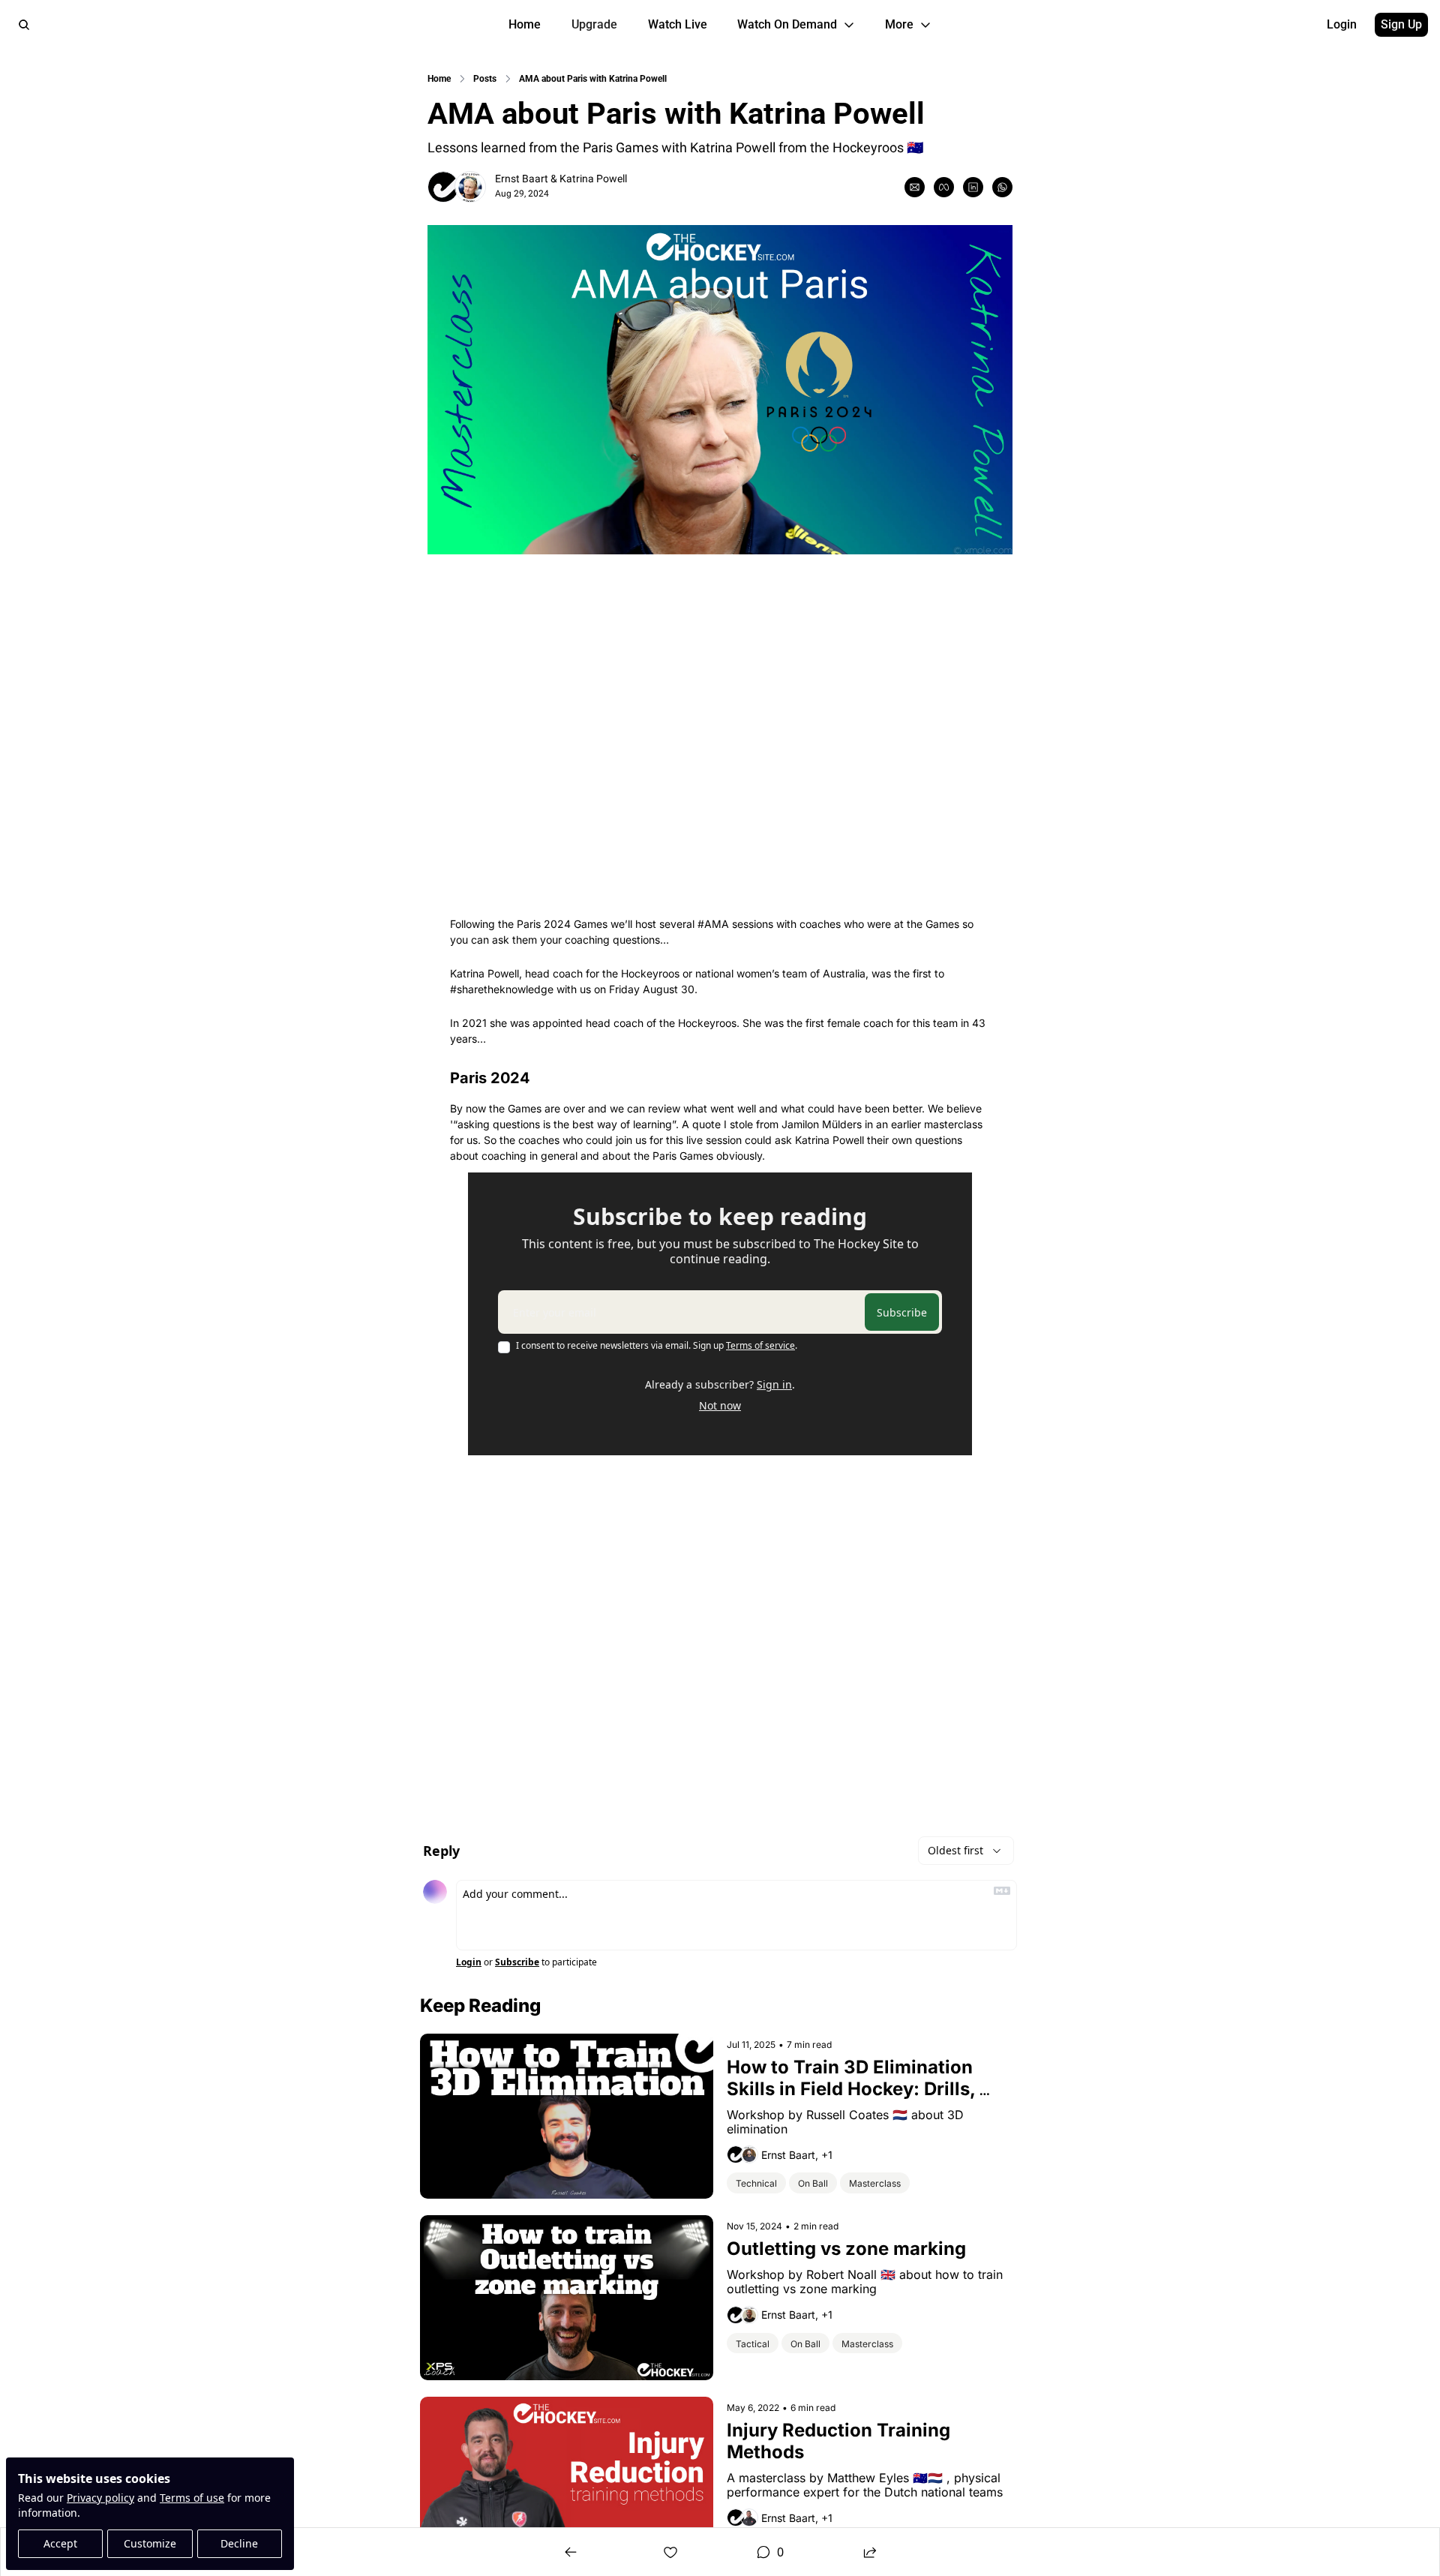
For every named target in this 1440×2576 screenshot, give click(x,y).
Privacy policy (100, 2498)
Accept (60, 2543)
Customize (150, 2543)
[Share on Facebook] (944, 187)
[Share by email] (915, 187)
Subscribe (902, 1312)
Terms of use (192, 2498)
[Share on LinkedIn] (973, 187)
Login (469, 1962)
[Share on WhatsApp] (1002, 187)
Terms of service (760, 1345)
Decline (239, 2543)
